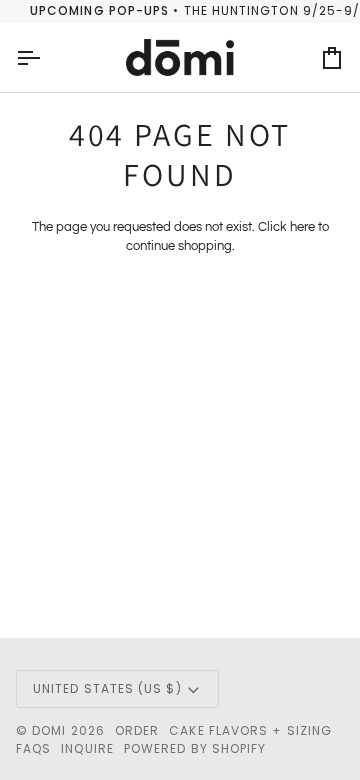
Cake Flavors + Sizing (250, 730)
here (302, 227)
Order (137, 730)
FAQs (33, 748)
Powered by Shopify (195, 748)
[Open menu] (46, 58)
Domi (49, 730)
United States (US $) (107, 688)
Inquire (87, 748)
